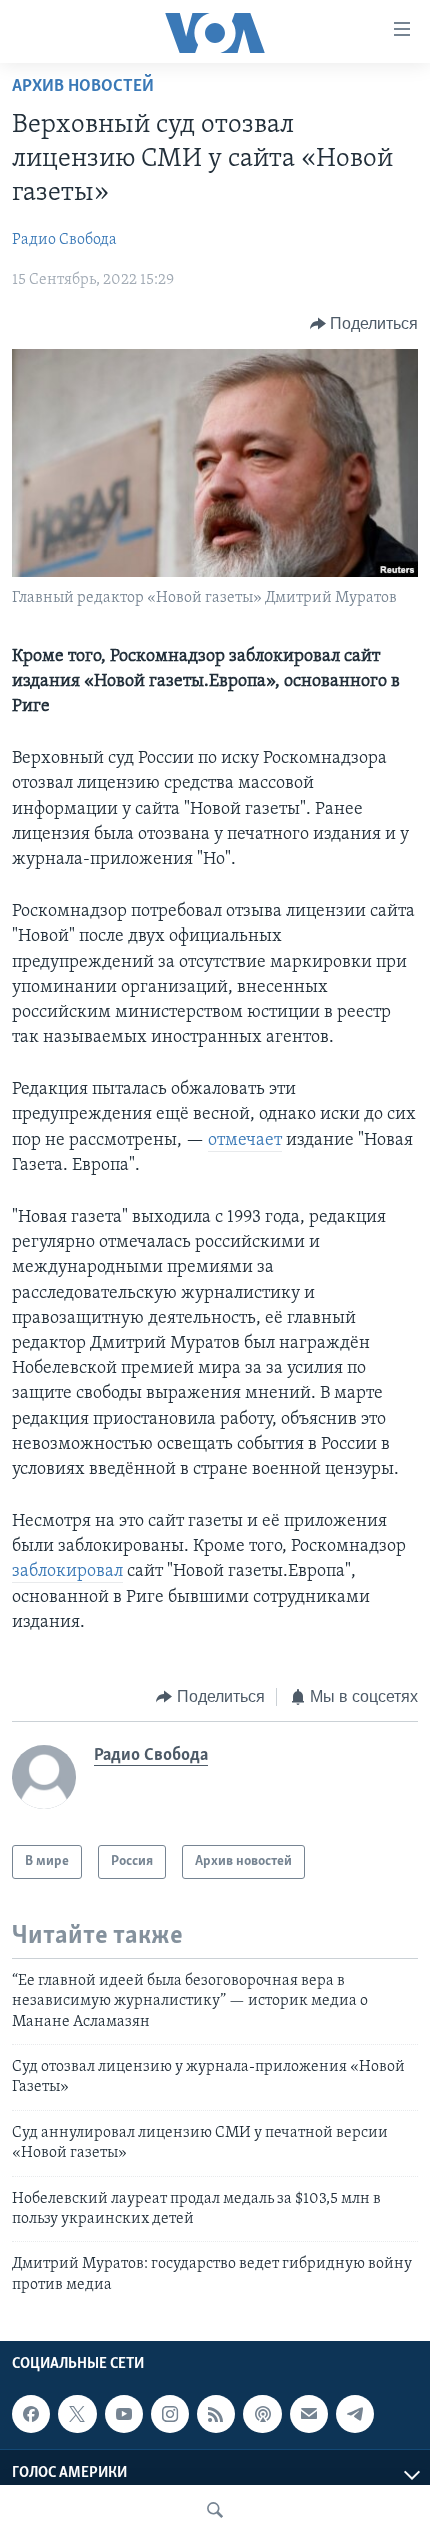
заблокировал (67, 1572)
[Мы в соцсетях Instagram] (170, 2414)
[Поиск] (215, 2510)
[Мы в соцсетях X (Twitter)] (77, 2414)
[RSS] (216, 2414)
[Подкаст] (262, 2414)
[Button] (364, 324)
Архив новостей (83, 87)
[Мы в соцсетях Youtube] (124, 2414)
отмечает (245, 1141)
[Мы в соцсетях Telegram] (355, 2414)
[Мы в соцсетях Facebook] (31, 2414)
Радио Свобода (64, 240)
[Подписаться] (309, 2414)
